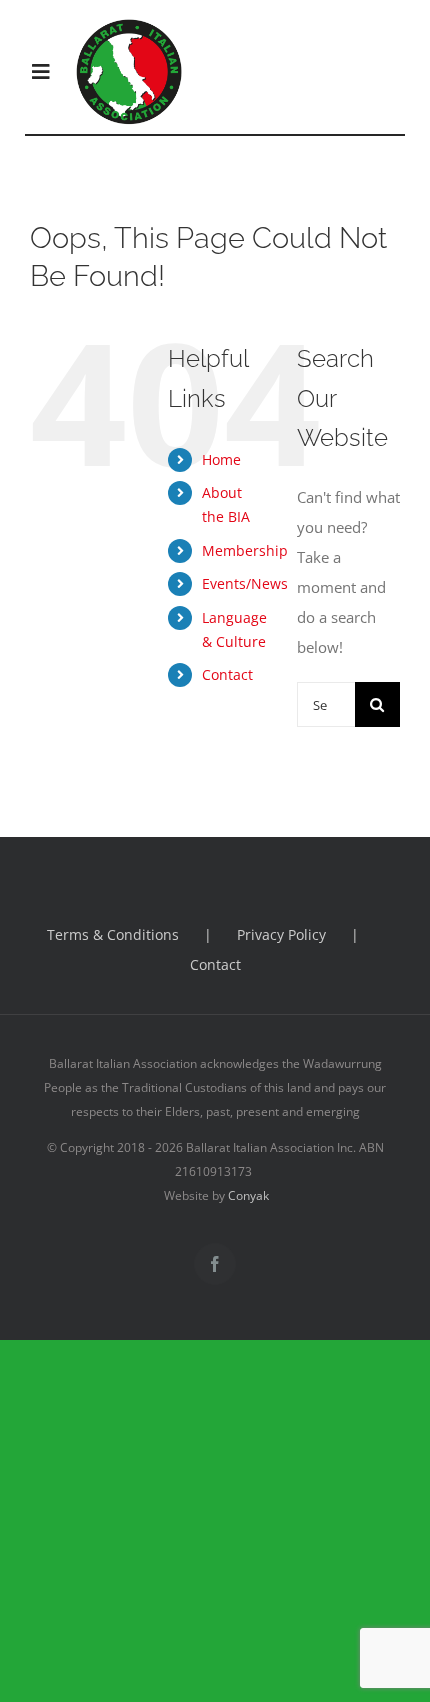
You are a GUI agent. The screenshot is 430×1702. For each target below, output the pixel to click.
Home (221, 459)
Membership (245, 550)
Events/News (245, 583)
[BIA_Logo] (129, 25)
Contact (227, 674)
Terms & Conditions (113, 934)
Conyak (248, 1195)
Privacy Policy (281, 934)
